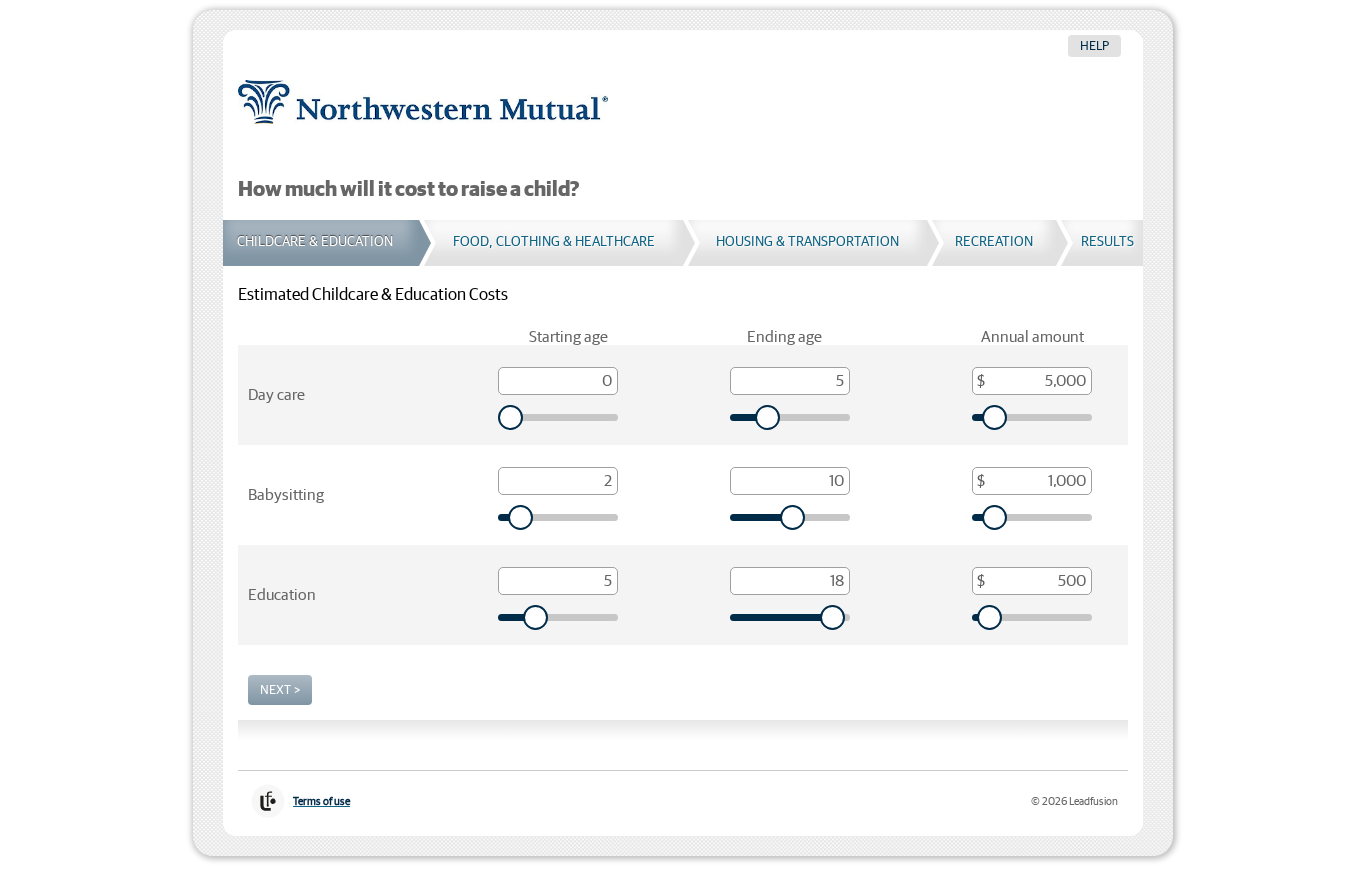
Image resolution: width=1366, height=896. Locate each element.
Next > (280, 690)
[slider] (558, 417)
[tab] (321, 243)
